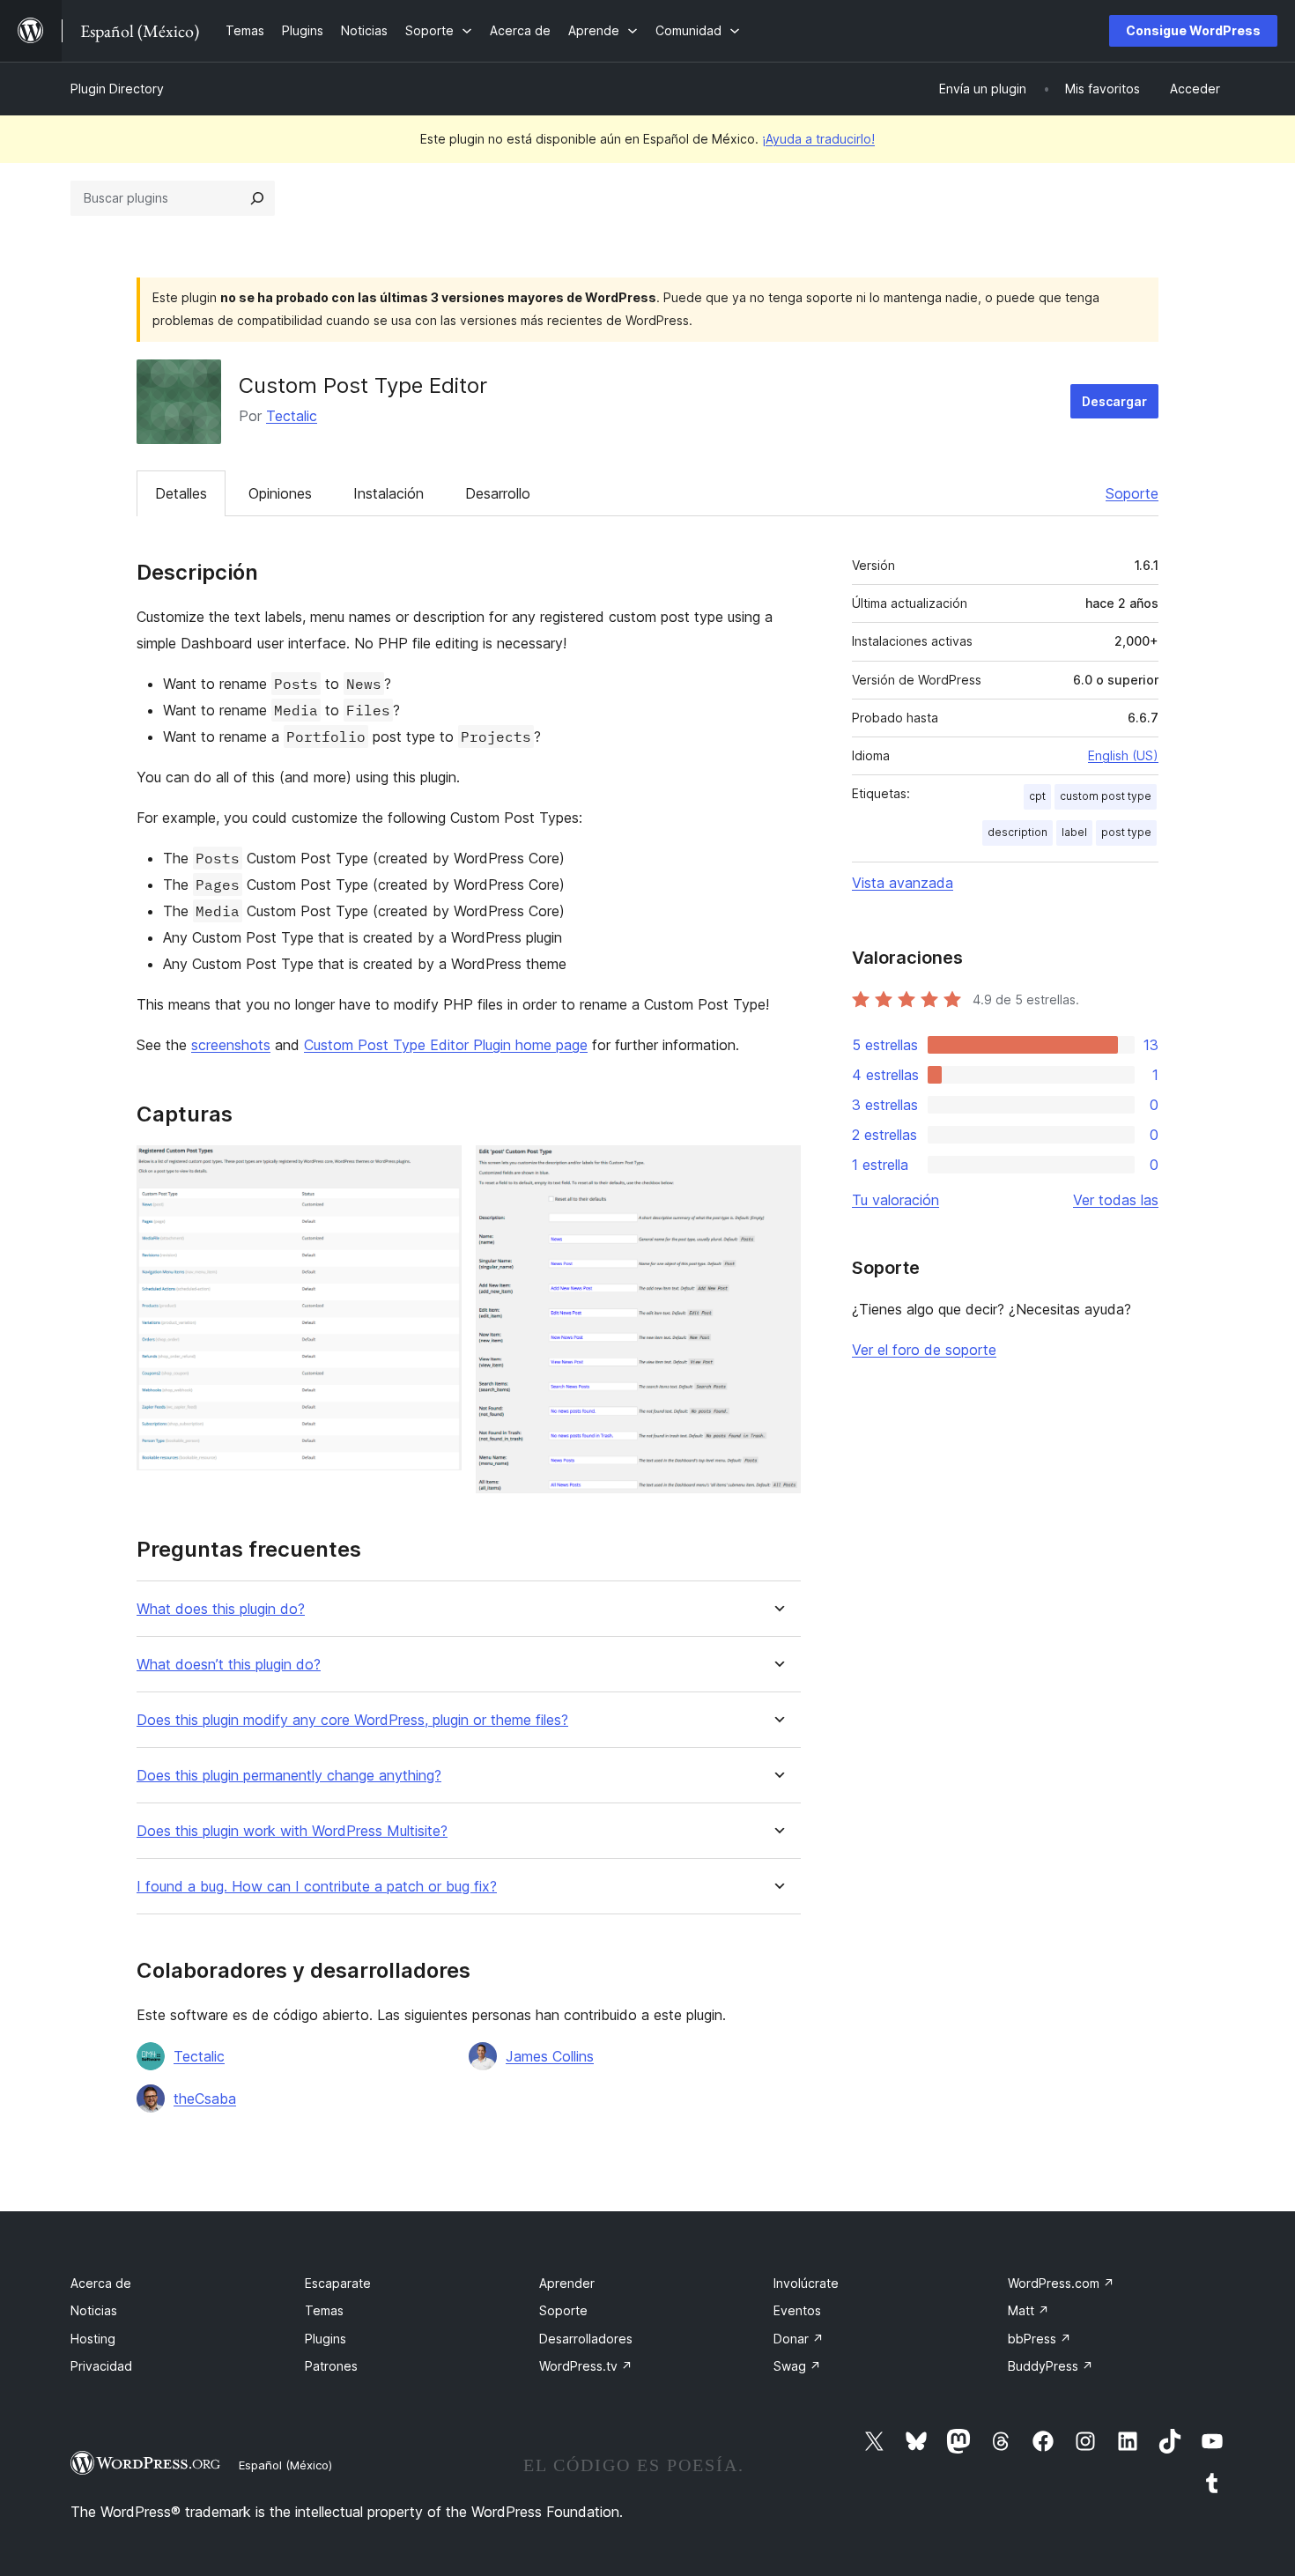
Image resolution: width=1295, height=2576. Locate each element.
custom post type (1106, 796)
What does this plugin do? (221, 1609)
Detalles (181, 493)
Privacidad (101, 2366)
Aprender (567, 2283)
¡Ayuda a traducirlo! (818, 139)
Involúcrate (806, 2283)
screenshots (231, 1045)
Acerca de (101, 2283)
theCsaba (205, 2099)
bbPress (1040, 2339)
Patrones (331, 2366)
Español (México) (285, 2465)
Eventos (797, 2310)
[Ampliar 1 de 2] (438, 1169)
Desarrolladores (586, 2339)
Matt (1029, 2310)
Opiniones (280, 493)
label (1074, 832)
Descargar (1114, 401)
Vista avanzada (903, 883)
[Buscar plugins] (257, 198)
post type (1126, 832)
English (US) (1123, 755)
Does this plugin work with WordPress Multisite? (292, 1831)
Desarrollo (498, 493)
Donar (799, 2339)
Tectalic (292, 416)
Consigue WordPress (1193, 30)
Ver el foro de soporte (924, 1350)
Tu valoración (895, 1200)
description (1017, 832)
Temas (324, 2310)
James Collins (550, 2056)
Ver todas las (1116, 1200)
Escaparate (338, 2283)
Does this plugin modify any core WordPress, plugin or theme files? (352, 1720)
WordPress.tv (586, 2366)
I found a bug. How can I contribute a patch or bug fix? (317, 1887)
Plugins (326, 2339)
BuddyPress (1051, 2366)
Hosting (93, 2339)
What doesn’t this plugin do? (229, 1665)
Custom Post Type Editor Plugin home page (446, 1045)
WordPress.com (1061, 2283)
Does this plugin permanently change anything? (289, 1776)
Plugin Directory (117, 89)
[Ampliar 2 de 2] (777, 1169)
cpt (1037, 796)
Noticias (94, 2310)
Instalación (388, 493)
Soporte (1132, 493)
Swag (797, 2366)
